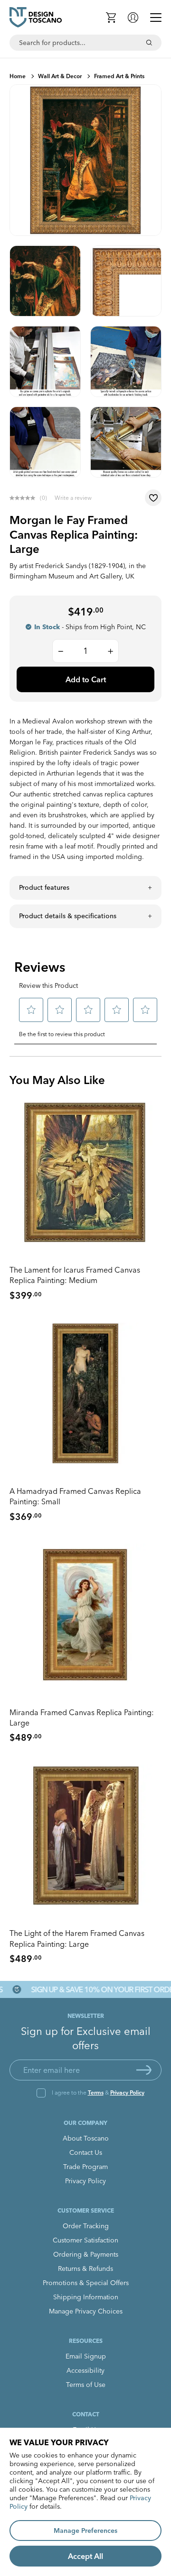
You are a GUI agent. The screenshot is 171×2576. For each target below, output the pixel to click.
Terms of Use (86, 2385)
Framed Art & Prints (119, 76)
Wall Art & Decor (60, 76)
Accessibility (85, 2370)
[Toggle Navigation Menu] (156, 18)
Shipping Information (86, 2297)
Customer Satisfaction (85, 2240)
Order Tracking (86, 2226)
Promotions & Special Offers (86, 2283)
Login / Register (133, 18)
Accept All (85, 2556)
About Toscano (86, 2138)
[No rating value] (25, 498)
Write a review (73, 498)
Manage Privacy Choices (86, 2311)
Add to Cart (86, 679)
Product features (44, 887)
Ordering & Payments (86, 2254)
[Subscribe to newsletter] (144, 2070)
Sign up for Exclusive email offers (86, 2038)
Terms (96, 2092)
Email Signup (86, 2356)
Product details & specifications (68, 916)
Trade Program (85, 2167)
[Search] (149, 43)
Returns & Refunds (85, 2269)
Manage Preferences (85, 2531)
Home (18, 76)
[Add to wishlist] (153, 498)
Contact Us (86, 2152)
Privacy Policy (127, 2092)
